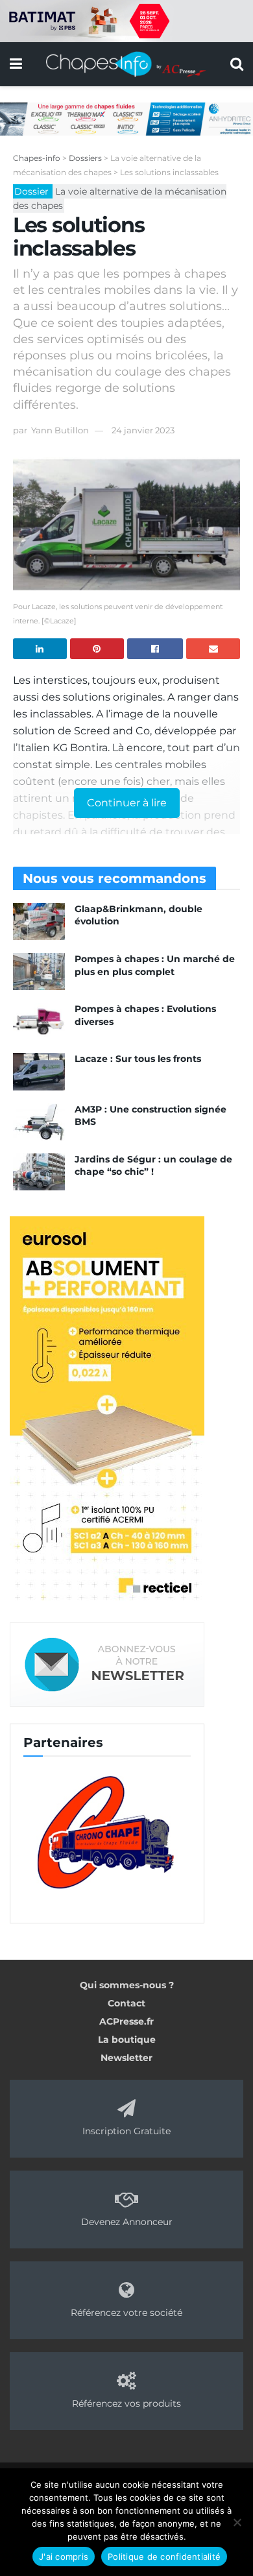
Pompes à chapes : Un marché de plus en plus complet (155, 965)
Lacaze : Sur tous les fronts (138, 1059)
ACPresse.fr (126, 2021)
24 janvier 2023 (143, 430)
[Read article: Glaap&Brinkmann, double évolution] (39, 921)
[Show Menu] (16, 64)
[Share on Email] (213, 649)
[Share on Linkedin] (40, 649)
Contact (126, 2003)
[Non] (237, 2522)
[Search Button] (237, 64)
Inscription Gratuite (126, 2131)
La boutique (127, 2040)
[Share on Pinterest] (97, 649)
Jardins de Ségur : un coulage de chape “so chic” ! (153, 1166)
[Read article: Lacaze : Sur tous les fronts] (39, 1071)
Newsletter (126, 2058)
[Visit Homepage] (126, 64)
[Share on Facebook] (155, 649)
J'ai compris (64, 2557)
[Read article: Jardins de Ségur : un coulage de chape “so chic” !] (39, 1172)
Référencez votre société (126, 2313)
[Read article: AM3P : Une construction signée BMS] (39, 1122)
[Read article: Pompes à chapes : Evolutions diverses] (39, 1021)
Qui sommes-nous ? (127, 1985)
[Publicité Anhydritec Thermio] (126, 118)
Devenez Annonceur (127, 2222)
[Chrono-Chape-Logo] (107, 1831)
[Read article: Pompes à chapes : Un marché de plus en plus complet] (39, 971)
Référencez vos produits (126, 2403)
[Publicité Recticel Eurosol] (107, 1410)
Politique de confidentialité (164, 2557)
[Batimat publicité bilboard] (126, 20)
